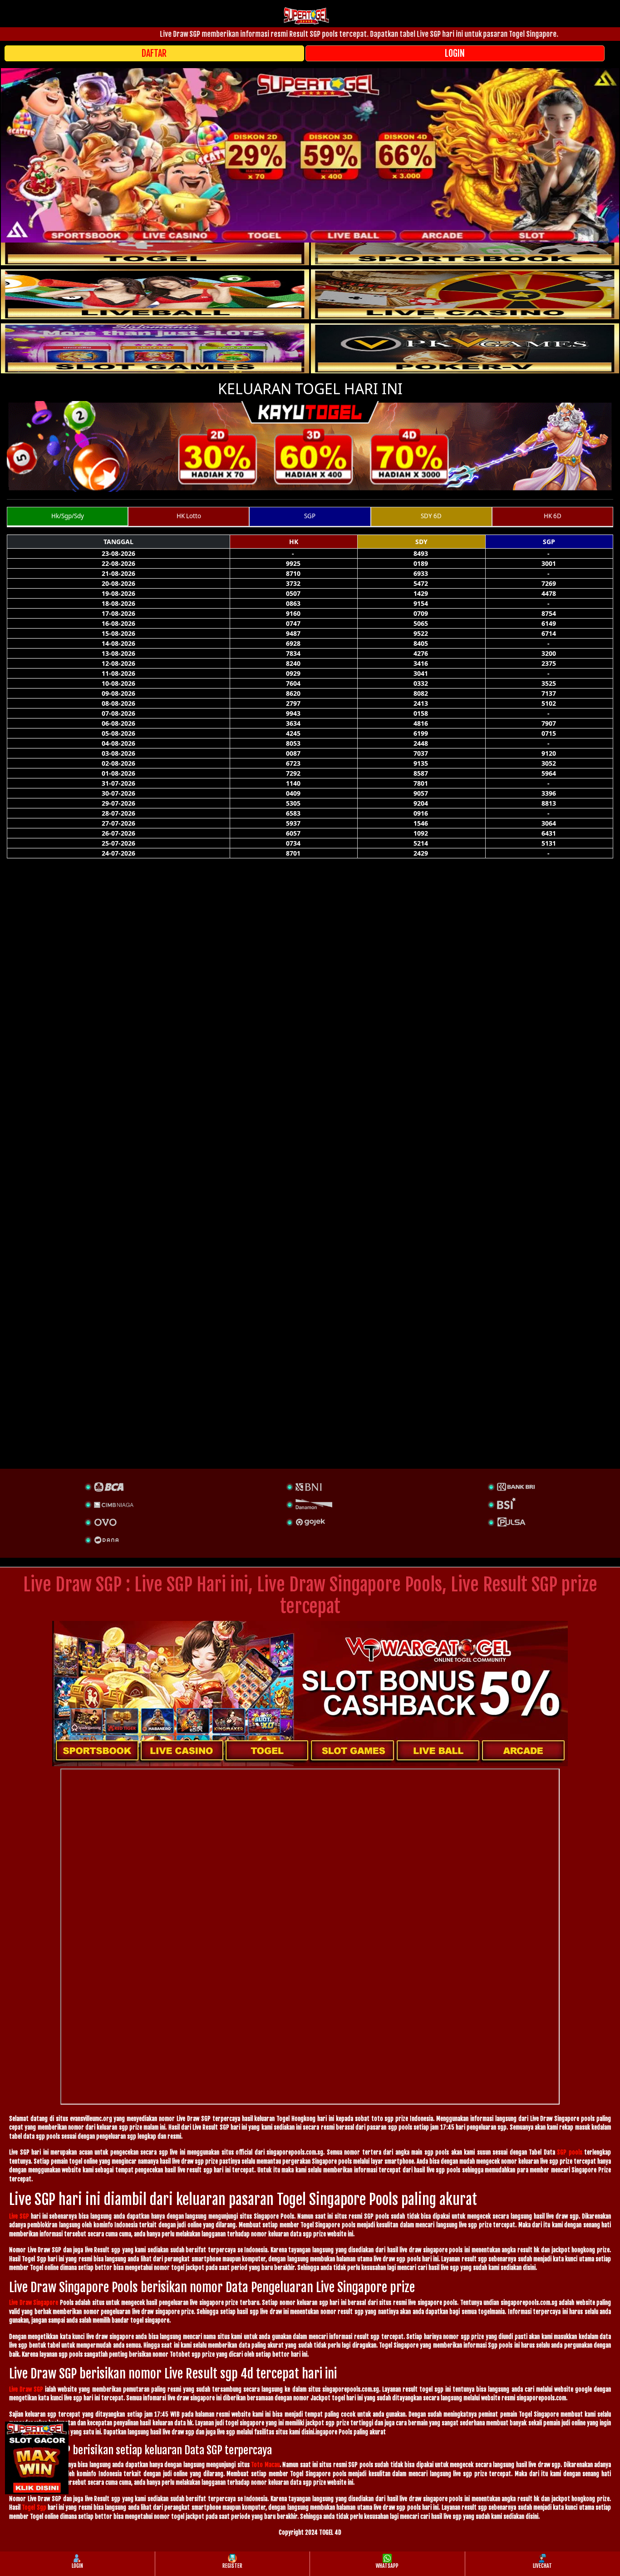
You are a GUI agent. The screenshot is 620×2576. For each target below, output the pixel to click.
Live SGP (19, 2216)
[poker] (155, 348)
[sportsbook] (155, 294)
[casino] (465, 294)
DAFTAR (154, 53)
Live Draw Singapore (34, 2303)
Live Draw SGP (26, 2389)
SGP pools (570, 2152)
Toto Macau (265, 2465)
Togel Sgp (34, 2507)
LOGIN (455, 53)
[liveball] (465, 348)
